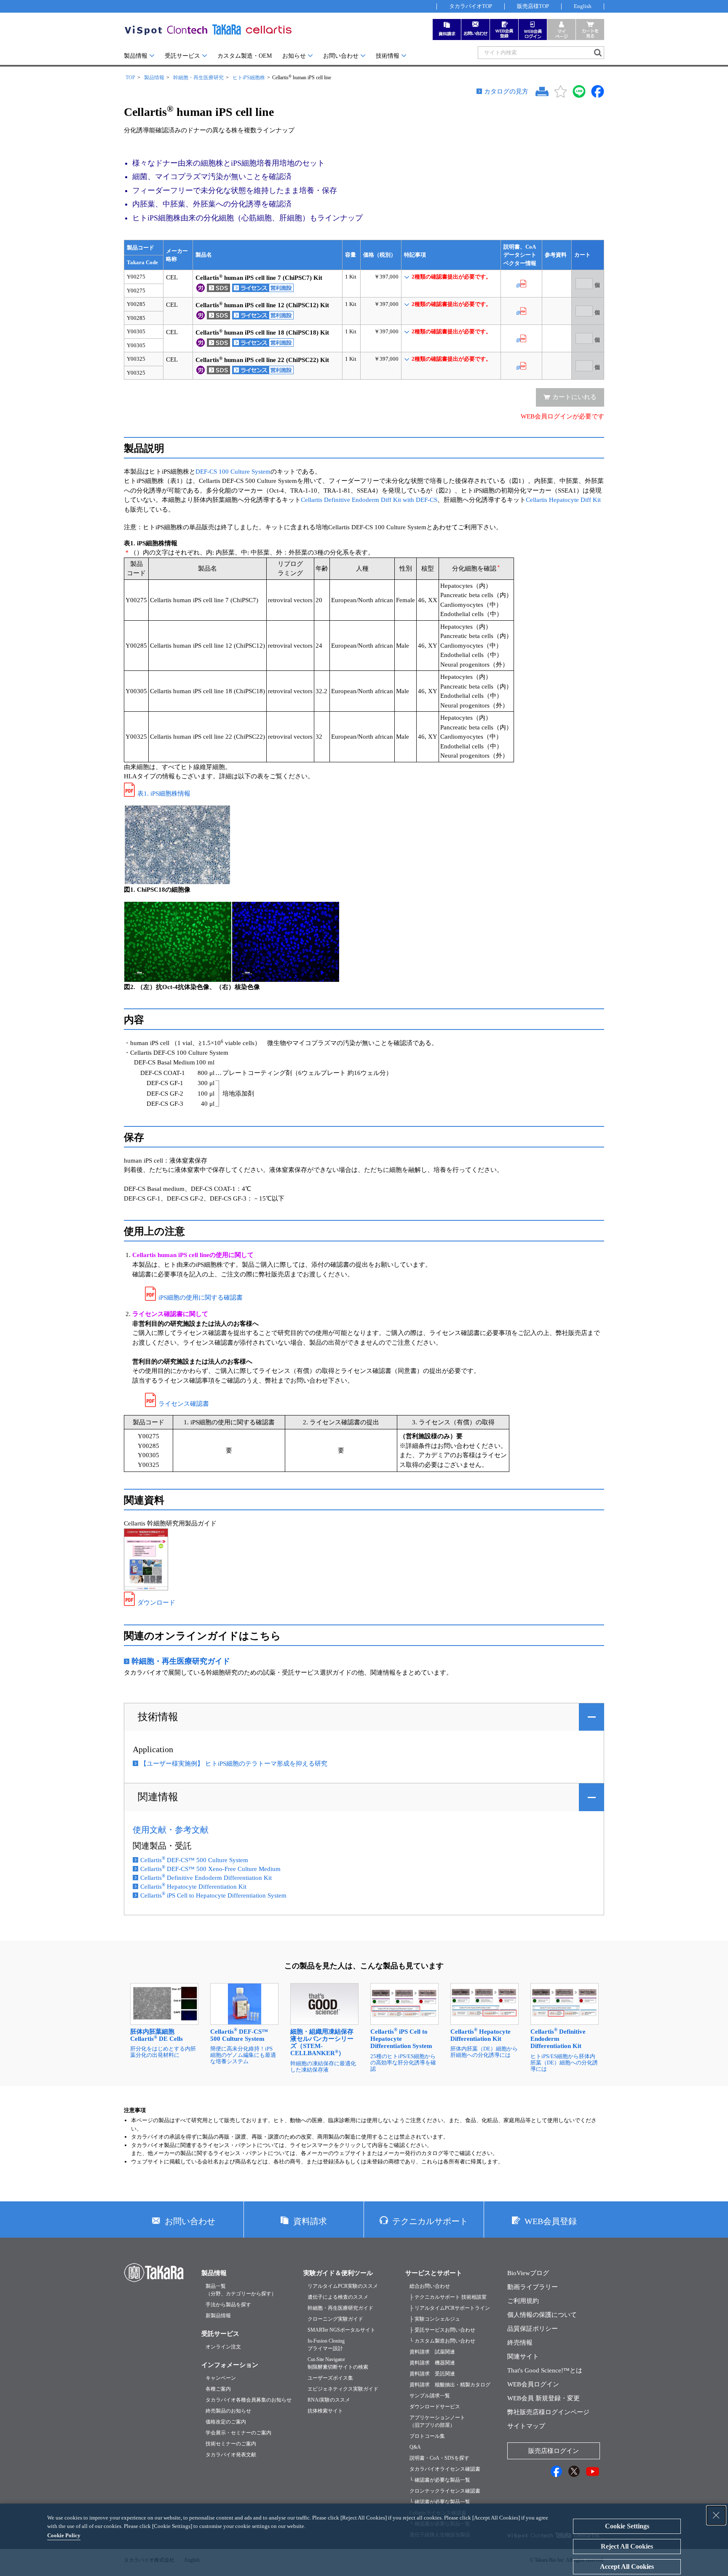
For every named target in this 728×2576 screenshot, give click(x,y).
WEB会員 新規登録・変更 (543, 2398)
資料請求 (310, 2221)
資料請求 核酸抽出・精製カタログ (450, 2385)
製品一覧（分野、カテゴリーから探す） (241, 2290)
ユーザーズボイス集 (330, 2378)
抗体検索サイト (325, 2411)
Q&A (415, 2447)
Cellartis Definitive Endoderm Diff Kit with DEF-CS (369, 500)
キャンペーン (221, 2378)
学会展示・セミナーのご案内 (238, 2433)
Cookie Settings (627, 2526)
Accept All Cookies (627, 2567)
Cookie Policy (64, 2535)
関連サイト (523, 2356)
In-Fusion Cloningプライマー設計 (326, 2345)
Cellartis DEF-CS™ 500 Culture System (194, 1860)
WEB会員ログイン (533, 2384)
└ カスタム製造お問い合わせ (442, 2341)
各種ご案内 (218, 2389)
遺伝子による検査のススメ (338, 2297)
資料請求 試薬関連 (432, 2352)
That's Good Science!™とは (545, 2370)
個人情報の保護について (542, 2315)
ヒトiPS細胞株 (249, 78)
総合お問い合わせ (430, 2286)
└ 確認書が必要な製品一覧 (440, 2480)
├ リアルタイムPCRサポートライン (450, 2308)
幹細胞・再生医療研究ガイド (340, 2308)
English (583, 6)
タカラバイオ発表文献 (231, 2455)
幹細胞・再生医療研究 (198, 78)
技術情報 (388, 56)
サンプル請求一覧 (430, 2396)
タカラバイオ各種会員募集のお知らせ (249, 2400)
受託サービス (182, 56)
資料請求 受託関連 (432, 2374)
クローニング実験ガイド (335, 2319)
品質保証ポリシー (533, 2329)
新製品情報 (218, 2316)
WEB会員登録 (551, 2221)
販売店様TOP (533, 6)
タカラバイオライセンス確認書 (445, 2469)
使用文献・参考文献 (171, 1830)
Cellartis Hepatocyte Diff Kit (563, 500)
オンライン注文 (223, 2347)
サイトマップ (526, 2426)
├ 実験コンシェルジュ (435, 2319)
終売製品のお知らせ (228, 2411)
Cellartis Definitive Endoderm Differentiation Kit (206, 1878)
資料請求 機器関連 (432, 2363)
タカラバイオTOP (471, 6)
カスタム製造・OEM (245, 56)
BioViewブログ (528, 2273)
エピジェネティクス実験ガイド (343, 2389)
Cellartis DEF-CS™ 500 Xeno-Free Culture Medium (210, 1869)
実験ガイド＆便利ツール (338, 2273)
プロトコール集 (427, 2436)
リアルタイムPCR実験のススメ (343, 2286)
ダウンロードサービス (435, 2407)
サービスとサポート (434, 2273)
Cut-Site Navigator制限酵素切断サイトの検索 (338, 2363)
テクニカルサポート (430, 2221)
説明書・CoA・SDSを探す (439, 2458)
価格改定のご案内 (226, 2422)
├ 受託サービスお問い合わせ (442, 2330)
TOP (130, 78)
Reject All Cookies (627, 2546)
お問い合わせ (341, 56)
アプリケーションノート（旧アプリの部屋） (437, 2421)
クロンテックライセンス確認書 (445, 2491)
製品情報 (136, 56)
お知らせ (294, 56)
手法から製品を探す (228, 2305)
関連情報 (158, 1797)
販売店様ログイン (554, 2451)
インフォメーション (230, 2365)
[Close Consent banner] (716, 2515)
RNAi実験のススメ (329, 2400)
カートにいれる (574, 397)
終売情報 (520, 2343)
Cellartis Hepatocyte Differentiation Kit (193, 1887)
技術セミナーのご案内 (231, 2444)
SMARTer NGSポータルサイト (341, 2330)
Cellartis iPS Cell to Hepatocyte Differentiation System (213, 1895)
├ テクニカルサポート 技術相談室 (448, 2297)
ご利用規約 (523, 2301)
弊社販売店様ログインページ (548, 2412)
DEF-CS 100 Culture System (233, 472)
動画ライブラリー (533, 2287)
